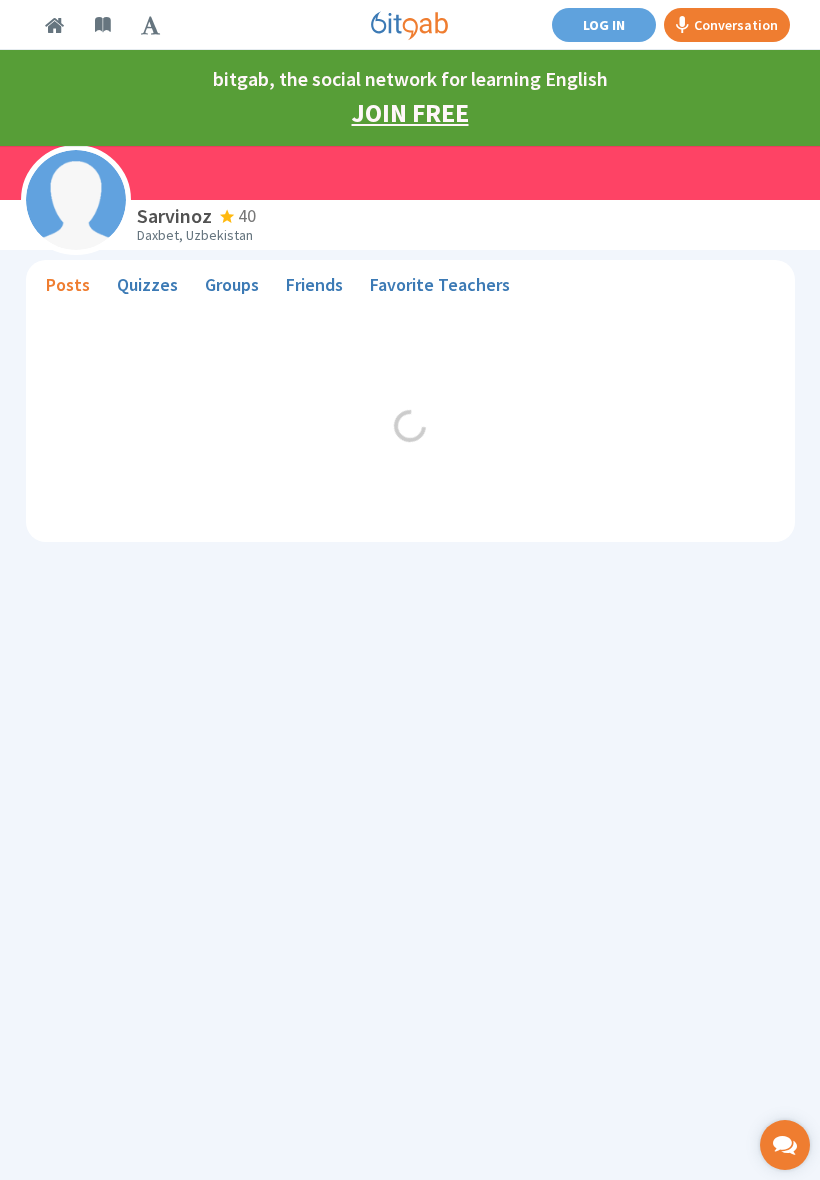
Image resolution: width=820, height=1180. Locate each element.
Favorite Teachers (440, 284)
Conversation (736, 25)
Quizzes (147, 284)
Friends (314, 284)
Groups (232, 284)
